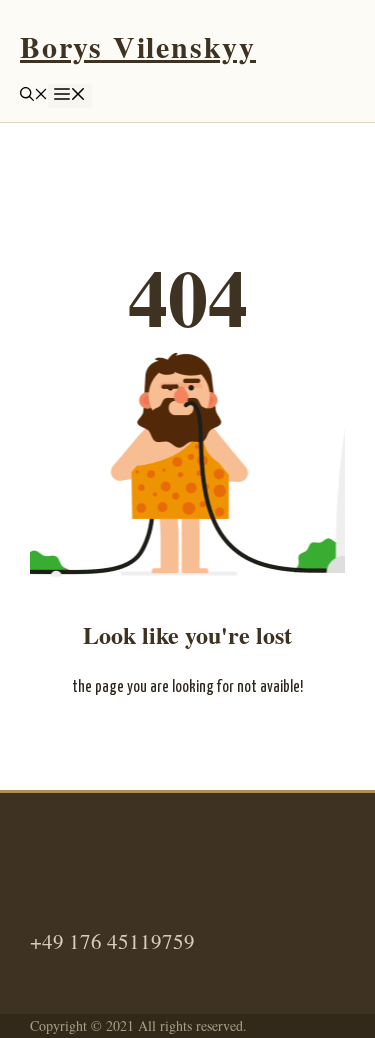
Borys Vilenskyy (138, 46)
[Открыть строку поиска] (34, 95)
